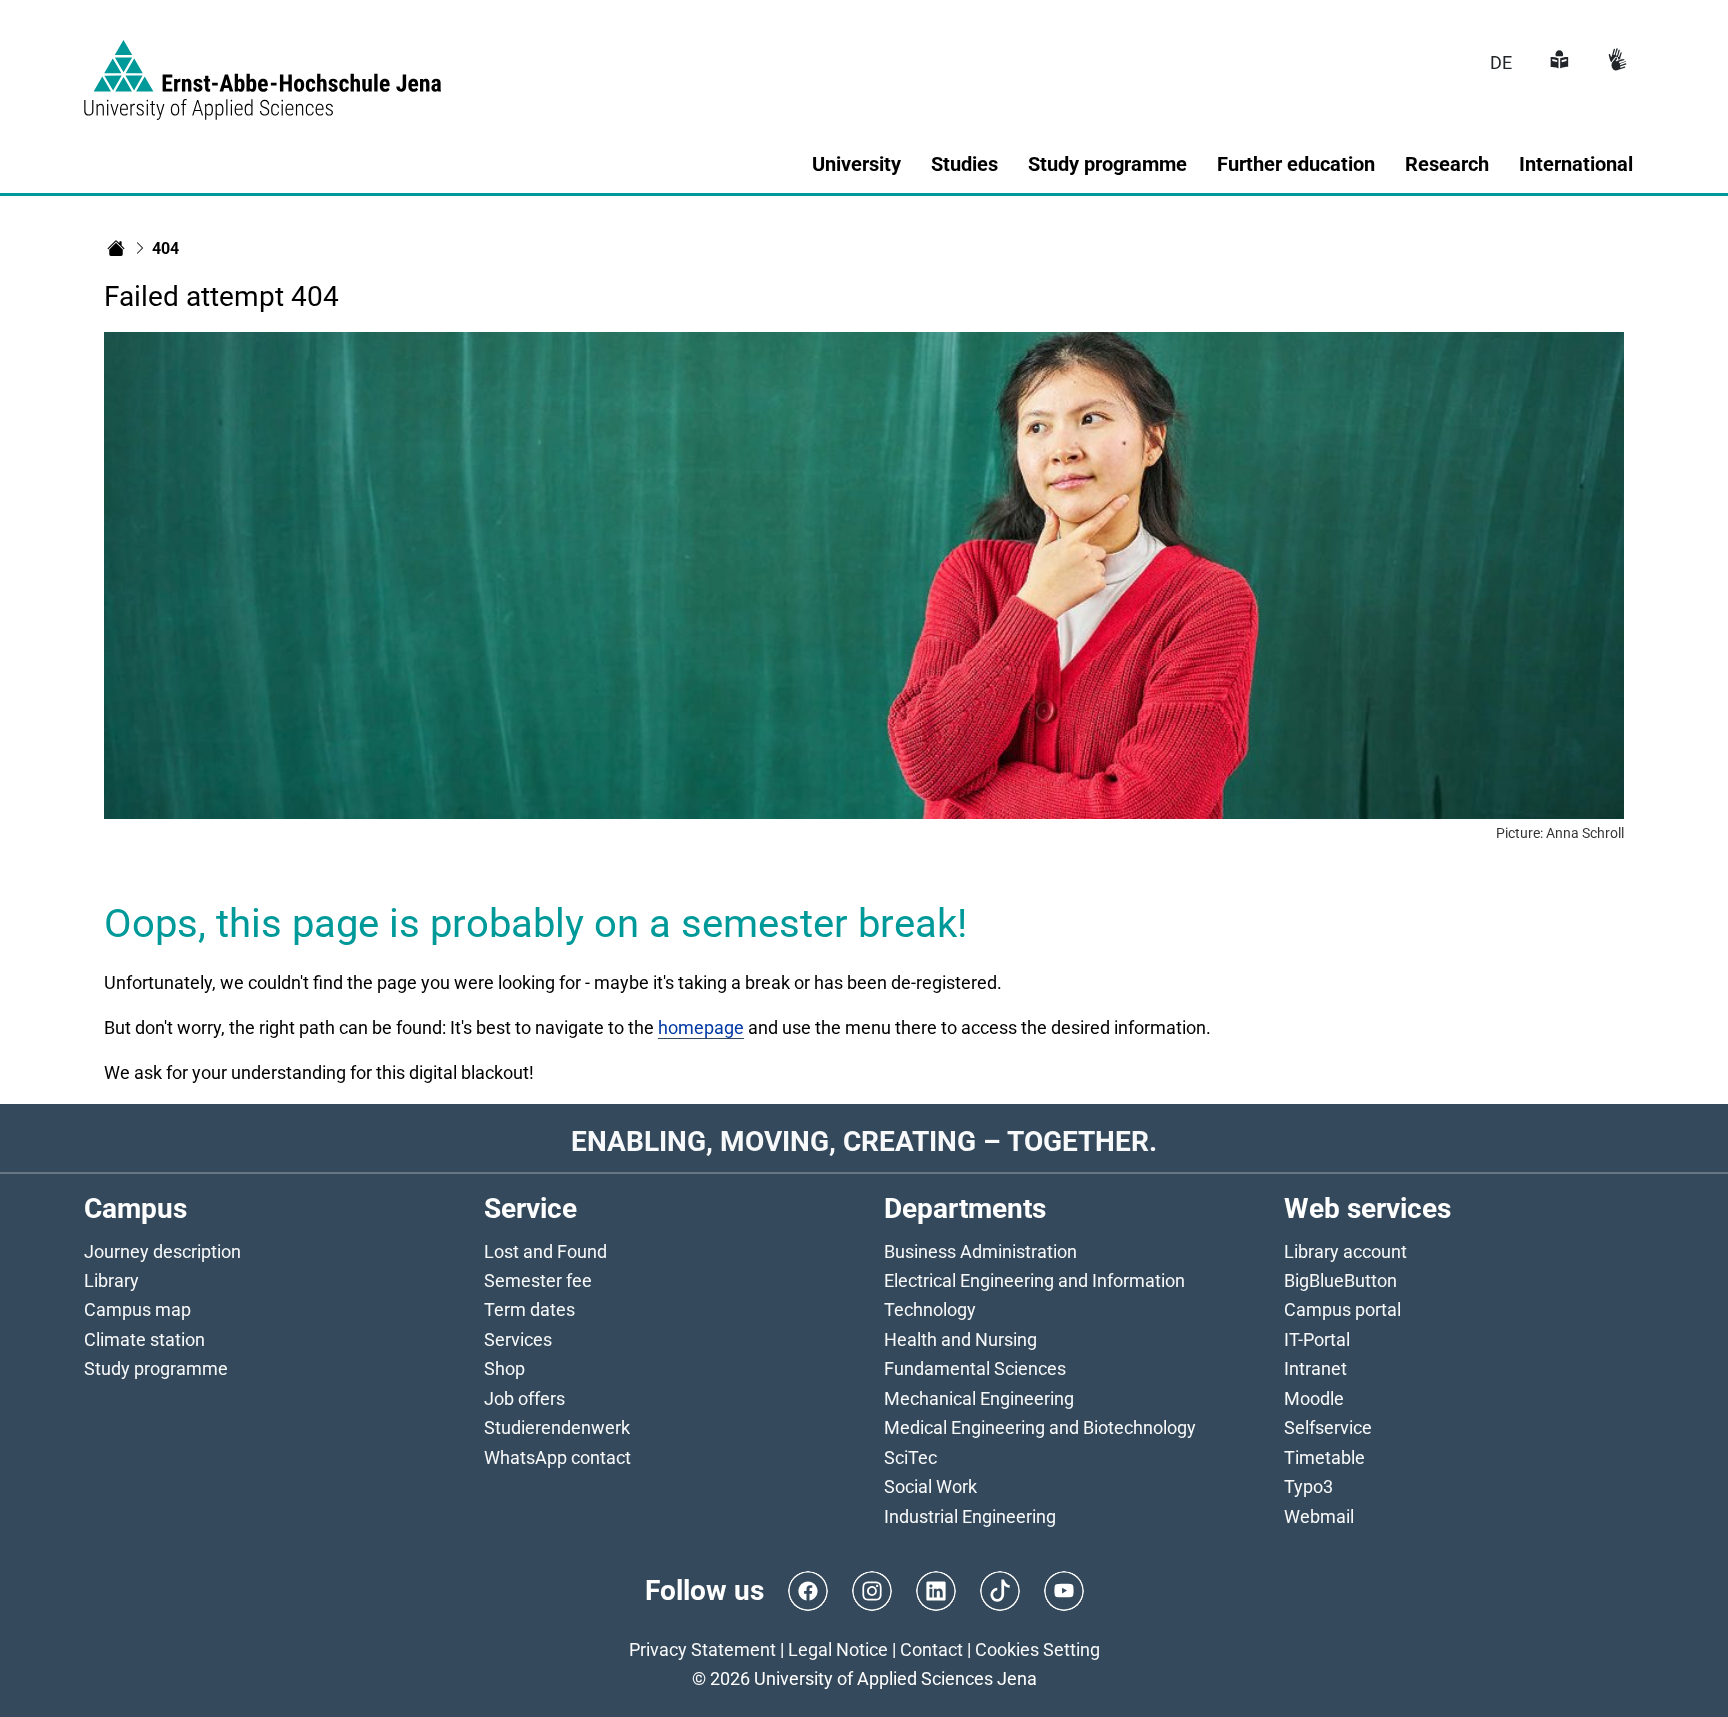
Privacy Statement (702, 1649)
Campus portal (1342, 1309)
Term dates (529, 1309)
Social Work (930, 1486)
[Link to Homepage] (262, 68)
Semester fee (538, 1280)
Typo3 (1308, 1486)
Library (111, 1280)
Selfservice (1328, 1427)
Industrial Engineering (970, 1516)
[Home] (116, 248)
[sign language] (1615, 62)
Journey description (162, 1251)
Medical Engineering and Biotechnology (1040, 1427)
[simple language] (1557, 62)
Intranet (1315, 1368)
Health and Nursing (960, 1339)
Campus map (137, 1309)
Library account (1345, 1251)
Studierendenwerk (557, 1427)
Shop (504, 1368)
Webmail (1319, 1516)
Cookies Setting (1037, 1649)
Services (518, 1339)
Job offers (524, 1398)
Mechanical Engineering (979, 1398)
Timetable (1324, 1457)
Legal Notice (838, 1649)
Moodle (1314, 1398)
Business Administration (980, 1251)
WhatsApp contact (557, 1457)
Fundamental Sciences (975, 1368)
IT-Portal (1317, 1339)
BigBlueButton (1340, 1280)
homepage (701, 1027)
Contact (931, 1649)
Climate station (144, 1339)
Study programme (156, 1368)
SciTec (910, 1457)
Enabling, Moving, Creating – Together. (864, 1141)
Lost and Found (545, 1251)
